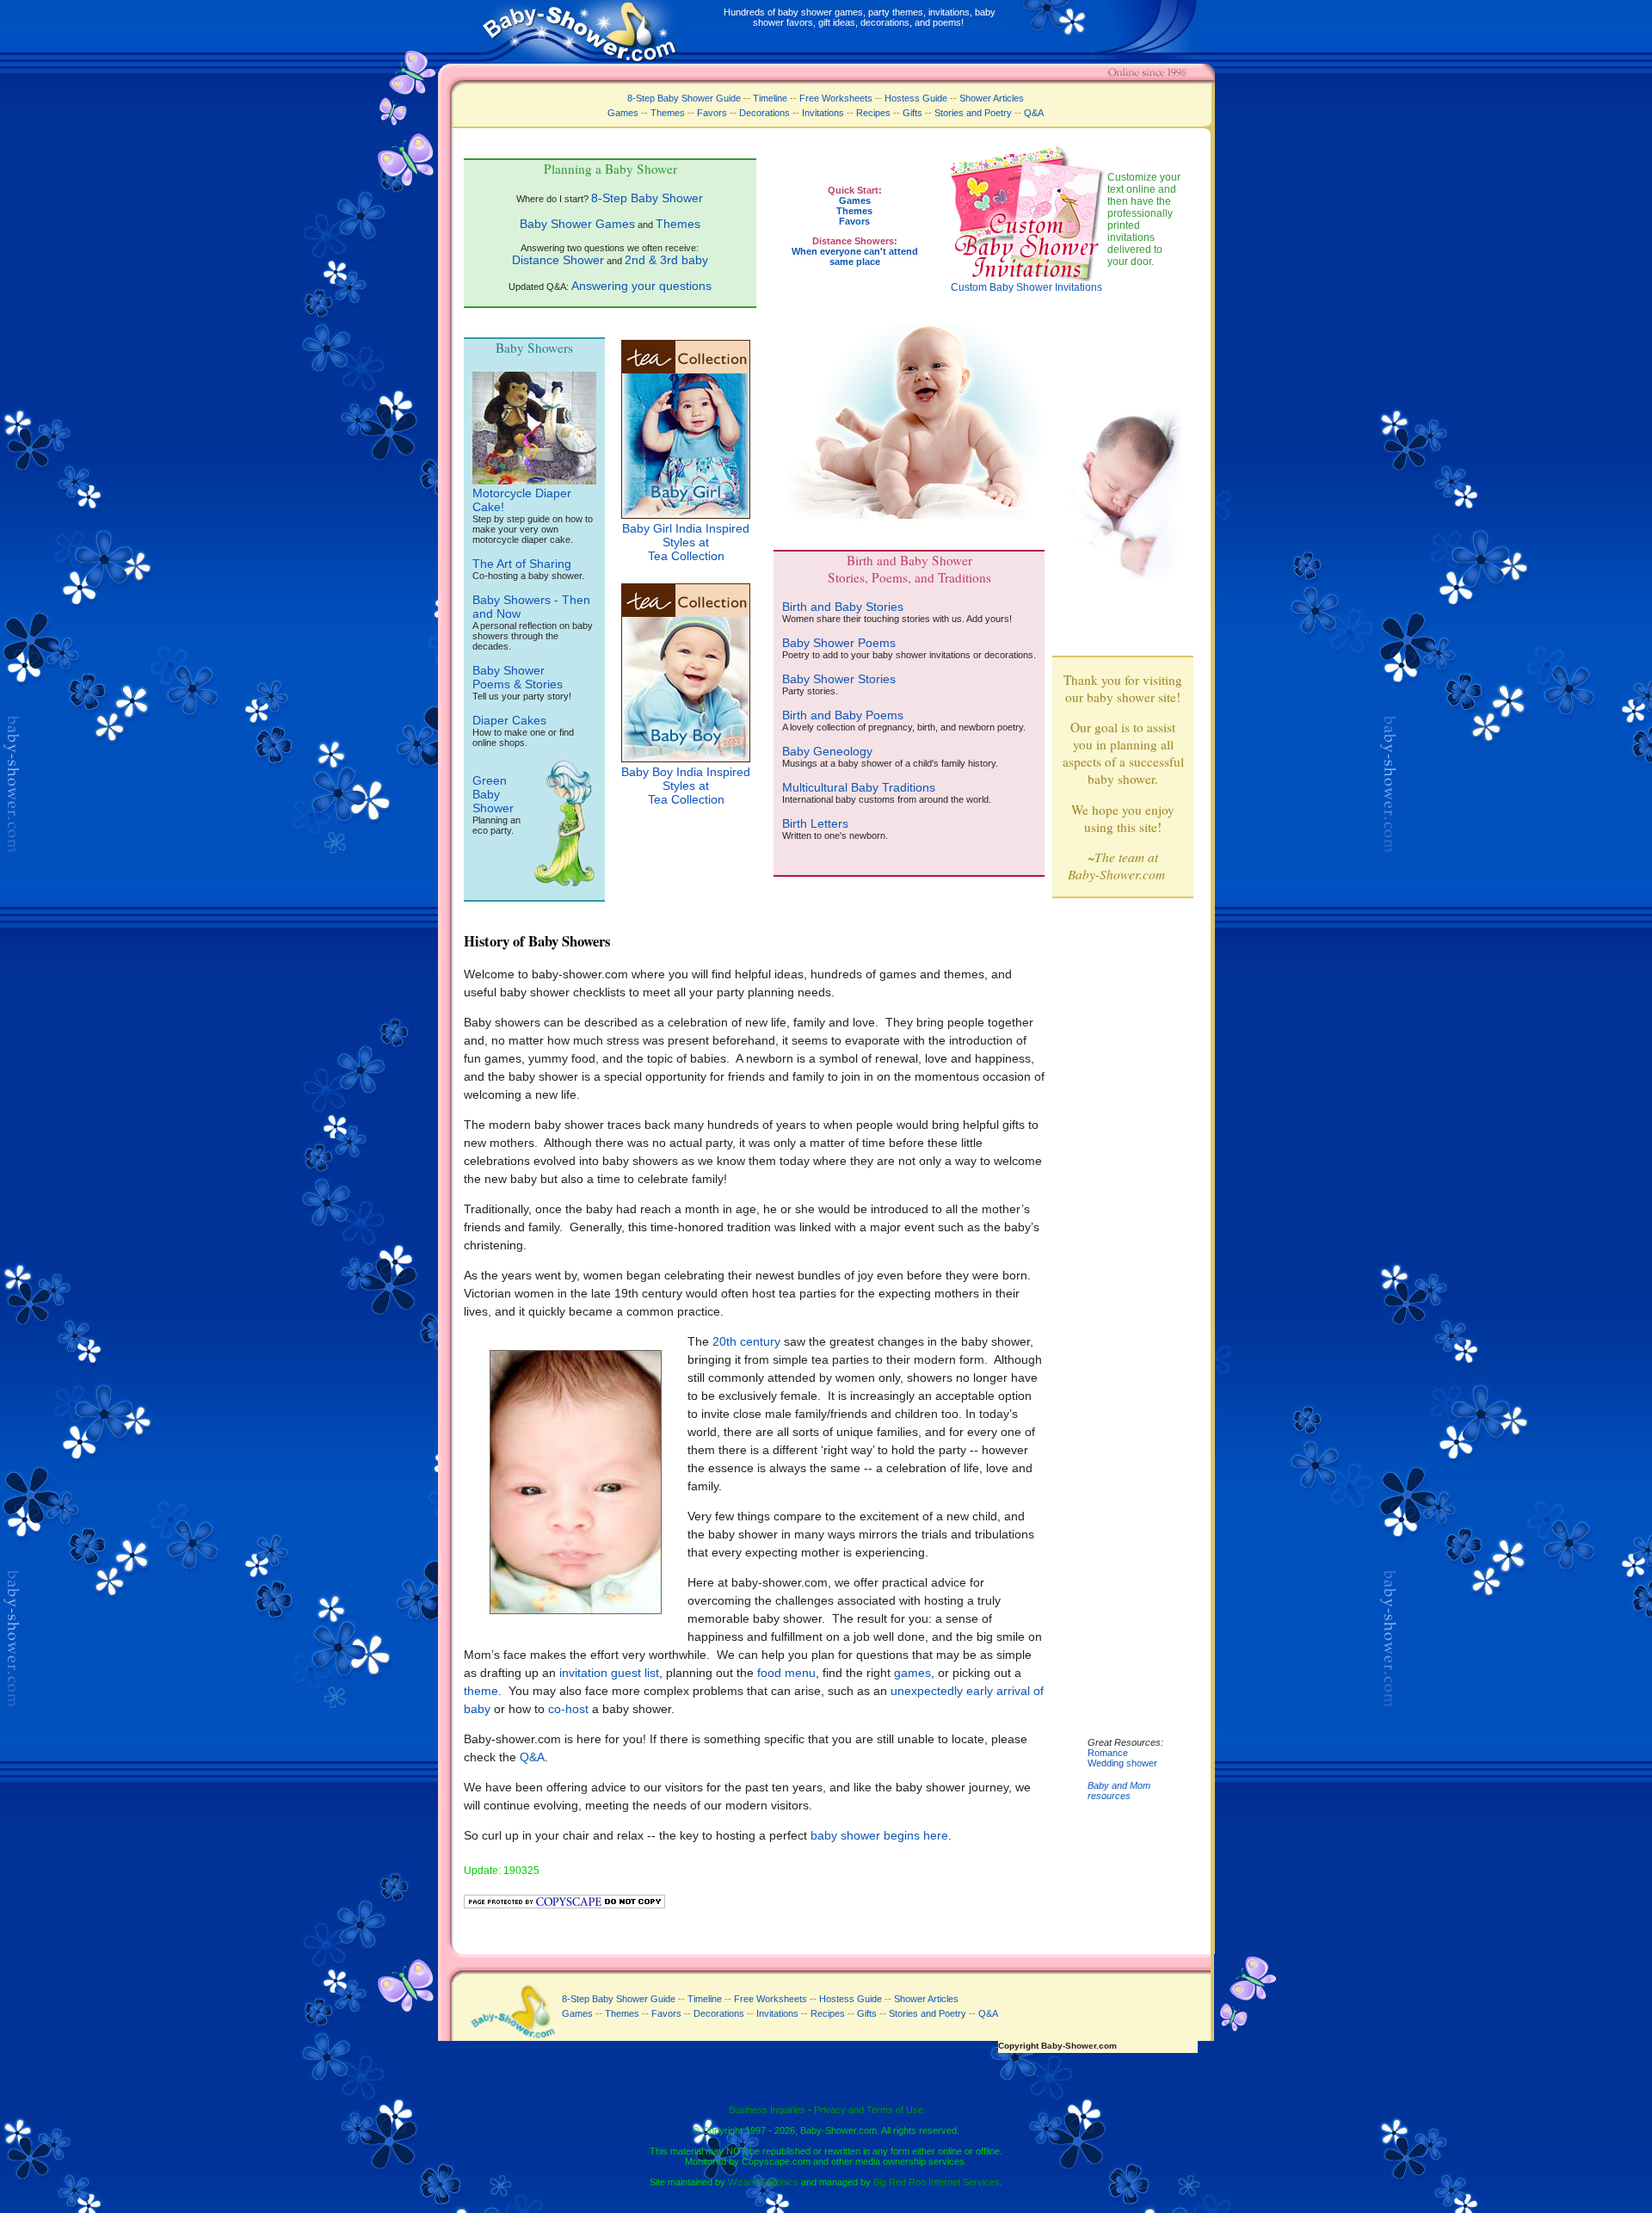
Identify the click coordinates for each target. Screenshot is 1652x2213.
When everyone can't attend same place (855, 256)
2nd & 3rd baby (666, 260)
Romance (1108, 1753)
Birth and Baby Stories (843, 607)
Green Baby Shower (493, 794)
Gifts (912, 113)
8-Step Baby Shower (647, 198)
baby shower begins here (879, 1835)
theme (481, 1691)
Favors (712, 113)
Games (623, 113)
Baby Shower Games (577, 224)
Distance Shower (558, 260)
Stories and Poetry (973, 113)
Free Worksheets (836, 98)
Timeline (770, 98)
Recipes (872, 113)
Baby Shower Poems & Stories (518, 677)
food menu (786, 1673)
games (912, 1673)
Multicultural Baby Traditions (859, 787)
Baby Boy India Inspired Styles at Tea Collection (686, 786)
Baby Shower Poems (839, 643)
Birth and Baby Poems (843, 715)
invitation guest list (609, 1673)
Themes (668, 113)
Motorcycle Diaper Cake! (522, 500)
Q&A (1034, 113)
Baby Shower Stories (839, 679)
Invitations (823, 113)
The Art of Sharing (522, 564)
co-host (568, 1709)
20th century (746, 1341)
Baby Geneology (827, 751)
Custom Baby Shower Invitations (1026, 287)
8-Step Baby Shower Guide (684, 98)
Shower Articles (992, 98)
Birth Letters (815, 823)
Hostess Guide (916, 98)
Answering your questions (641, 286)
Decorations (764, 113)
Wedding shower (1122, 1763)
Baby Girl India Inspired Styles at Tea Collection (686, 542)
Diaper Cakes (509, 720)
